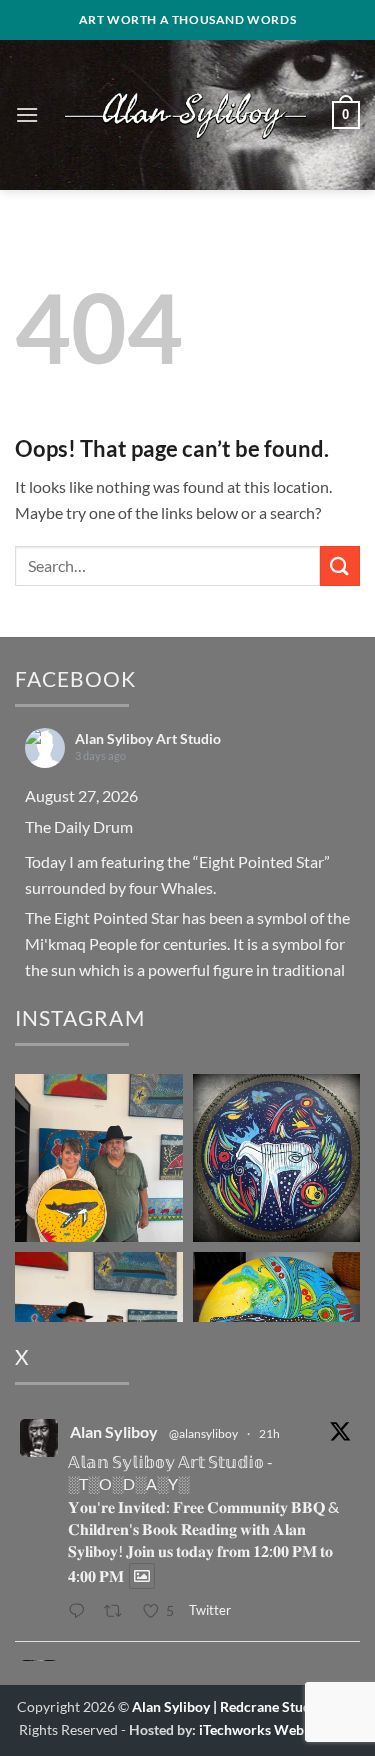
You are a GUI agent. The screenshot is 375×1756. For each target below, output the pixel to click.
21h (269, 1433)
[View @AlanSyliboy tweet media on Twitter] (142, 1576)
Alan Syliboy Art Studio (148, 738)
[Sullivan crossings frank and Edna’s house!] (99, 1158)
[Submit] (340, 565)
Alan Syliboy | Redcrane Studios (230, 1706)
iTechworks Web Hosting (277, 1729)
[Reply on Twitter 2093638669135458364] (81, 1612)
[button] (27, 114)
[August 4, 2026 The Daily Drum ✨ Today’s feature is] (277, 1158)
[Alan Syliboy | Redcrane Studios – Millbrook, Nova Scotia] (185, 114)
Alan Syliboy (114, 1431)
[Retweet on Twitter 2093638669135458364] (118, 1612)
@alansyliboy (203, 1433)
